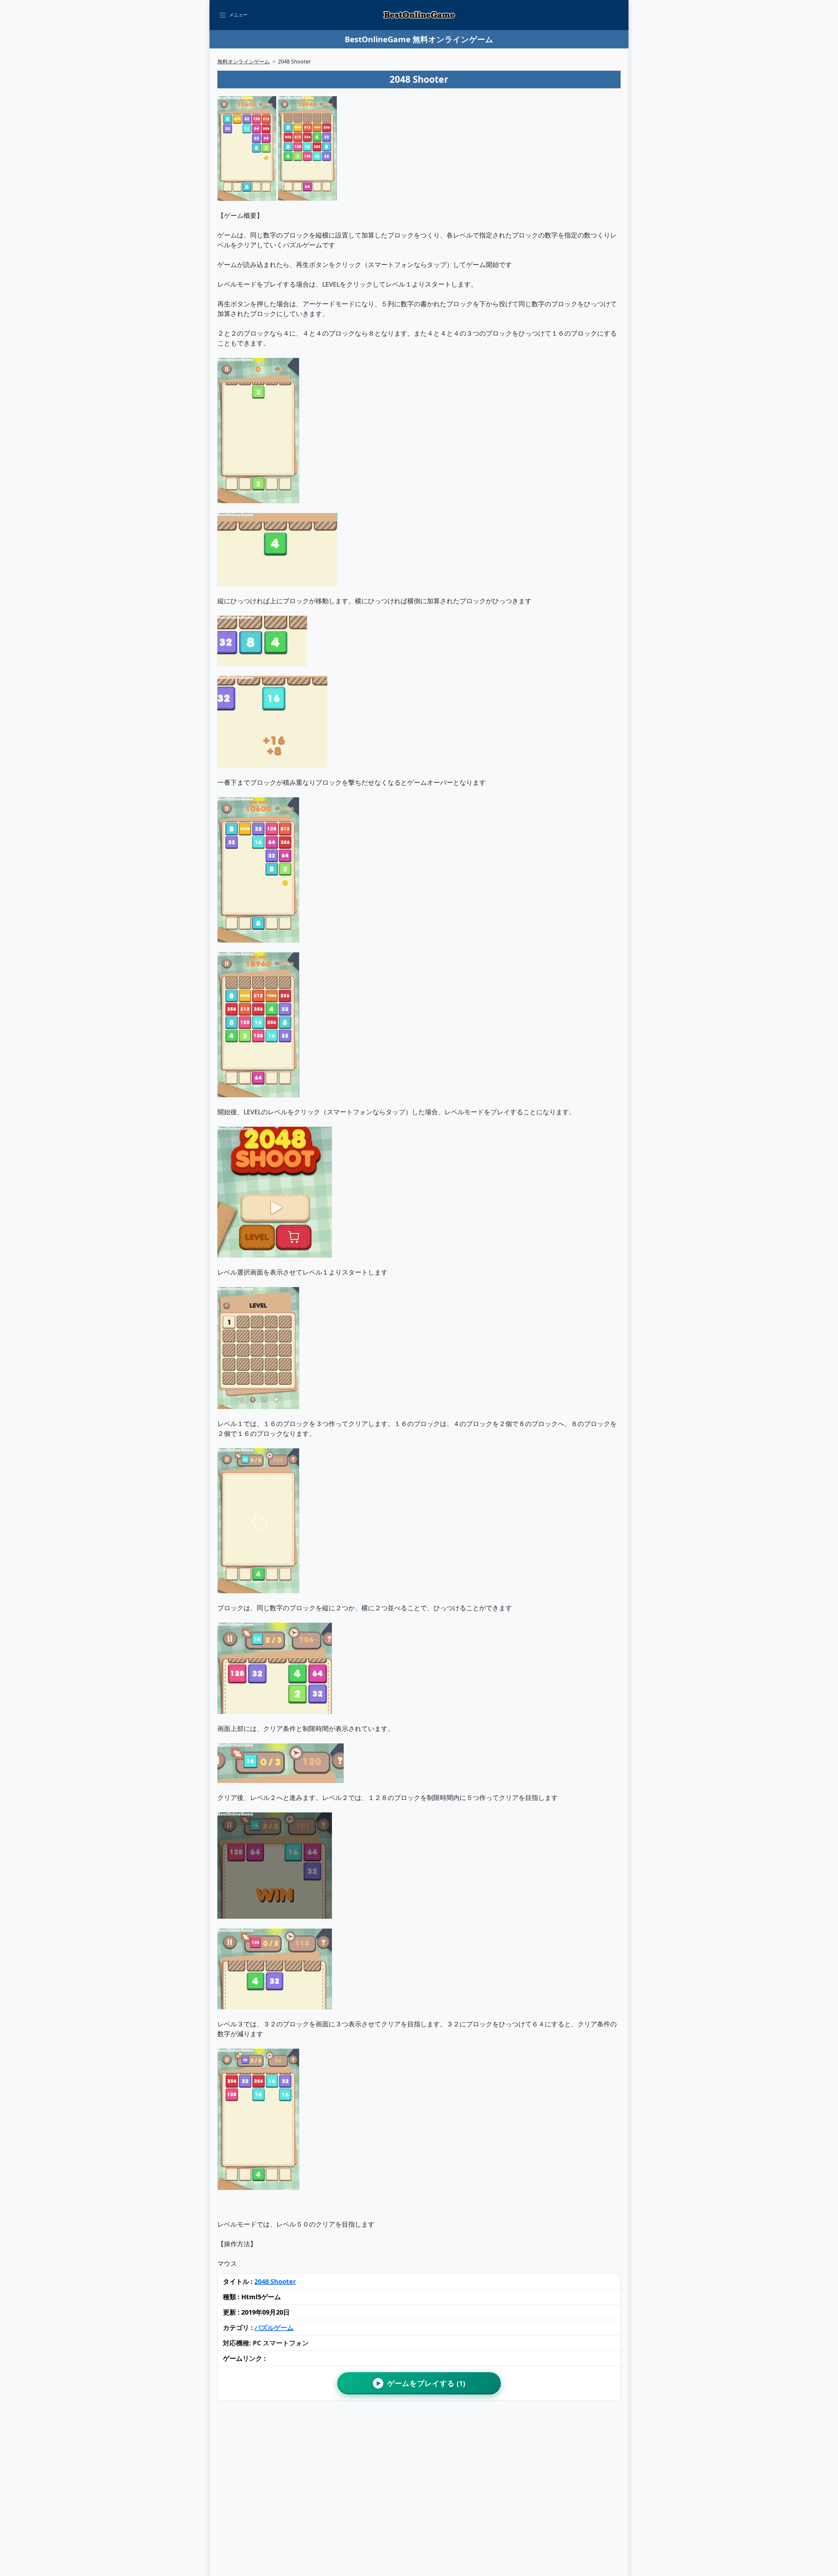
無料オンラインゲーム (244, 62)
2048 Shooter (275, 2281)
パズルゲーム (274, 2328)
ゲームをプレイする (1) (421, 2383)
